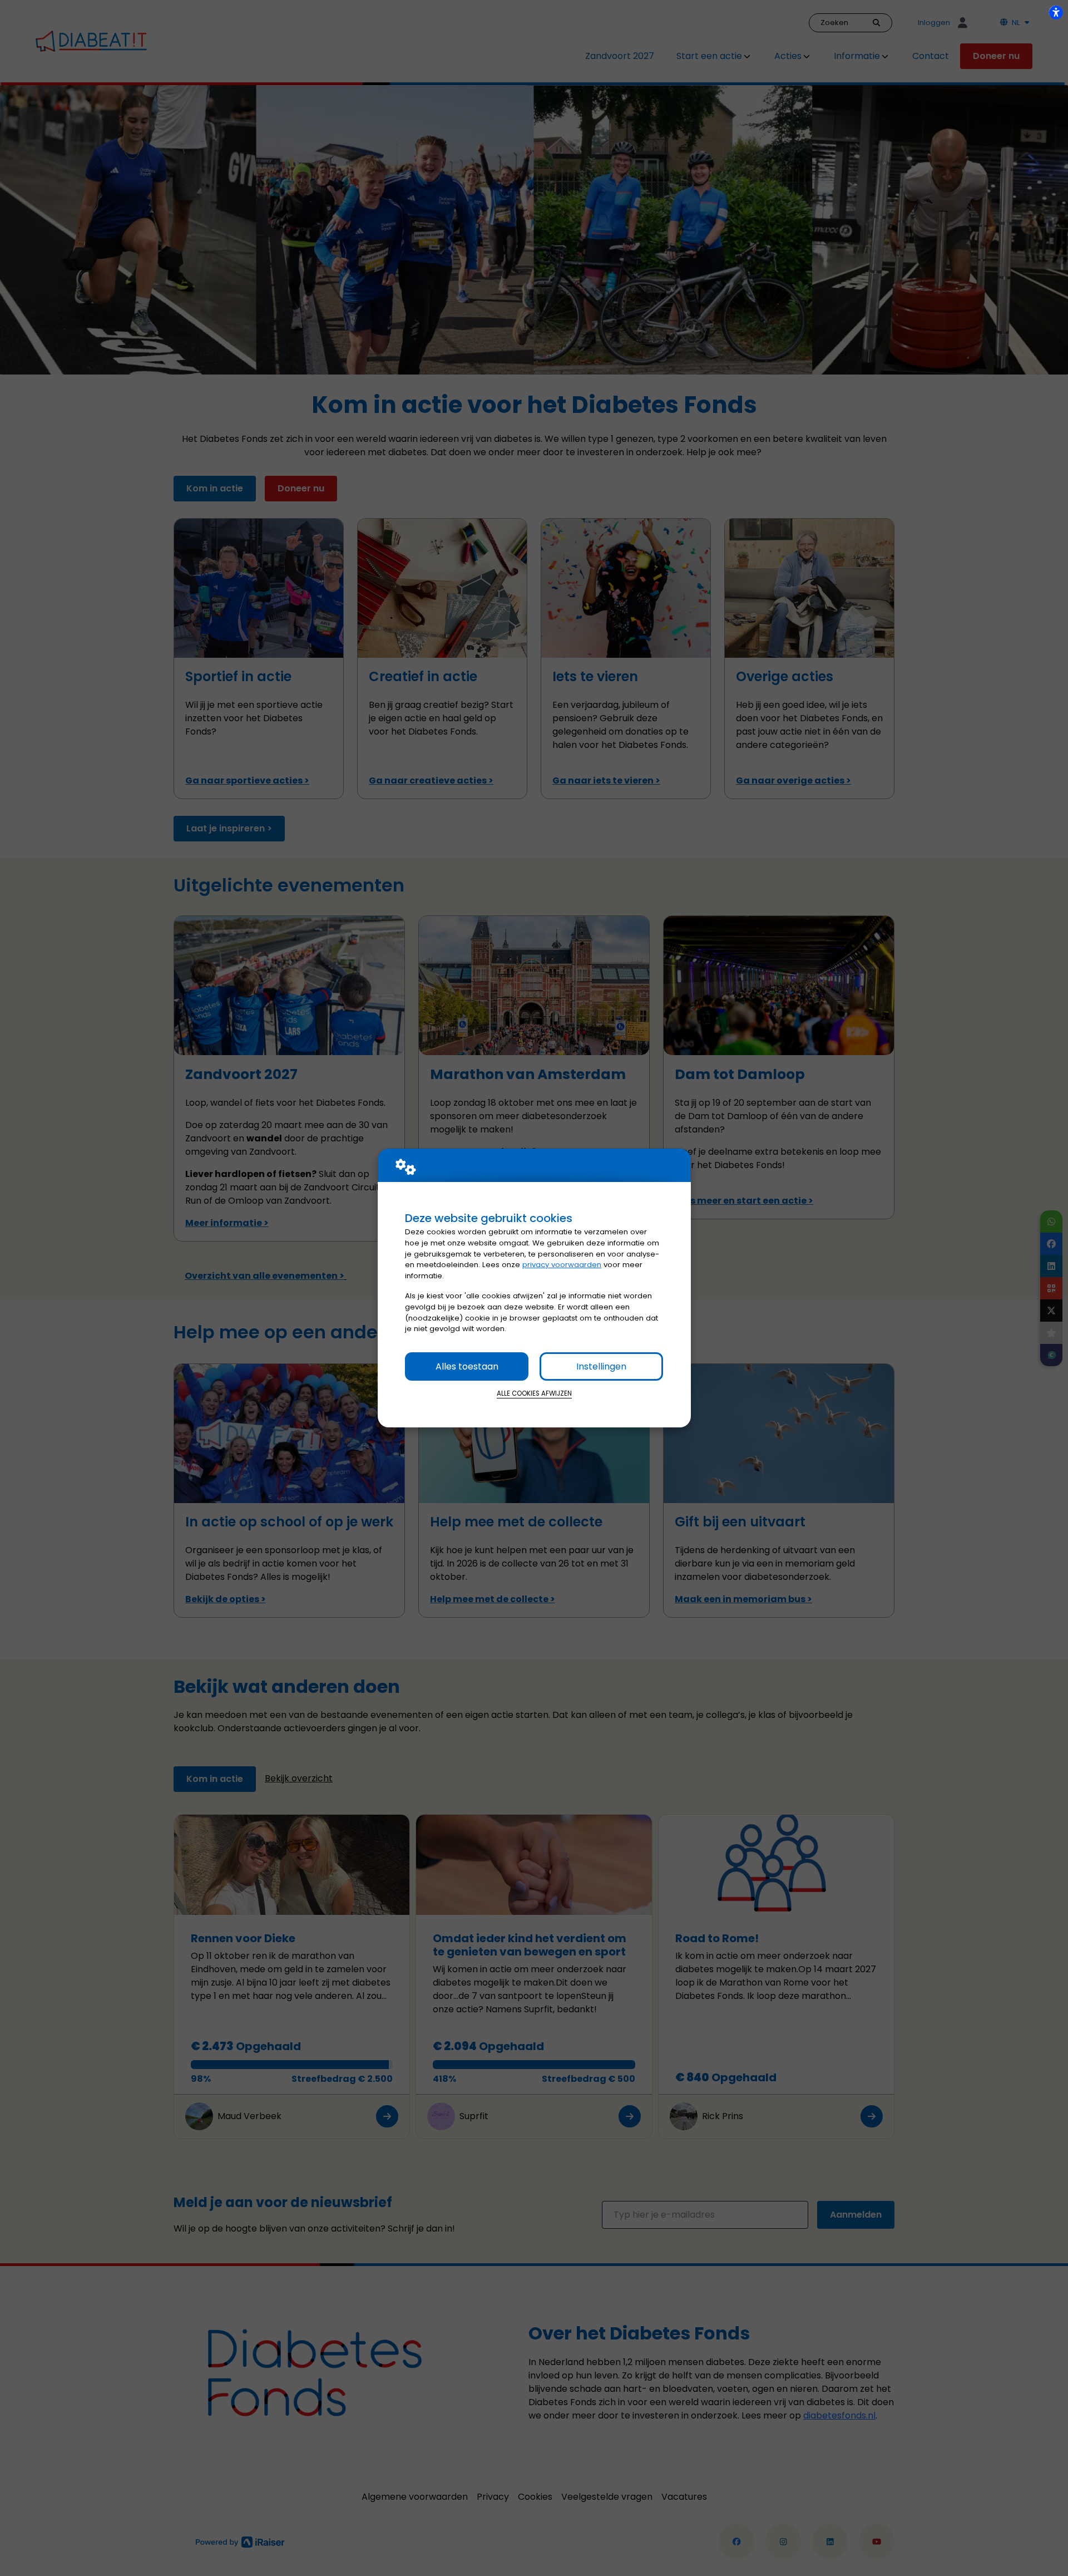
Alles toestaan (467, 1366)
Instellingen (601, 1366)
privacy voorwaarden (562, 1265)
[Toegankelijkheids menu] (1056, 12)
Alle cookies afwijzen (534, 1393)
